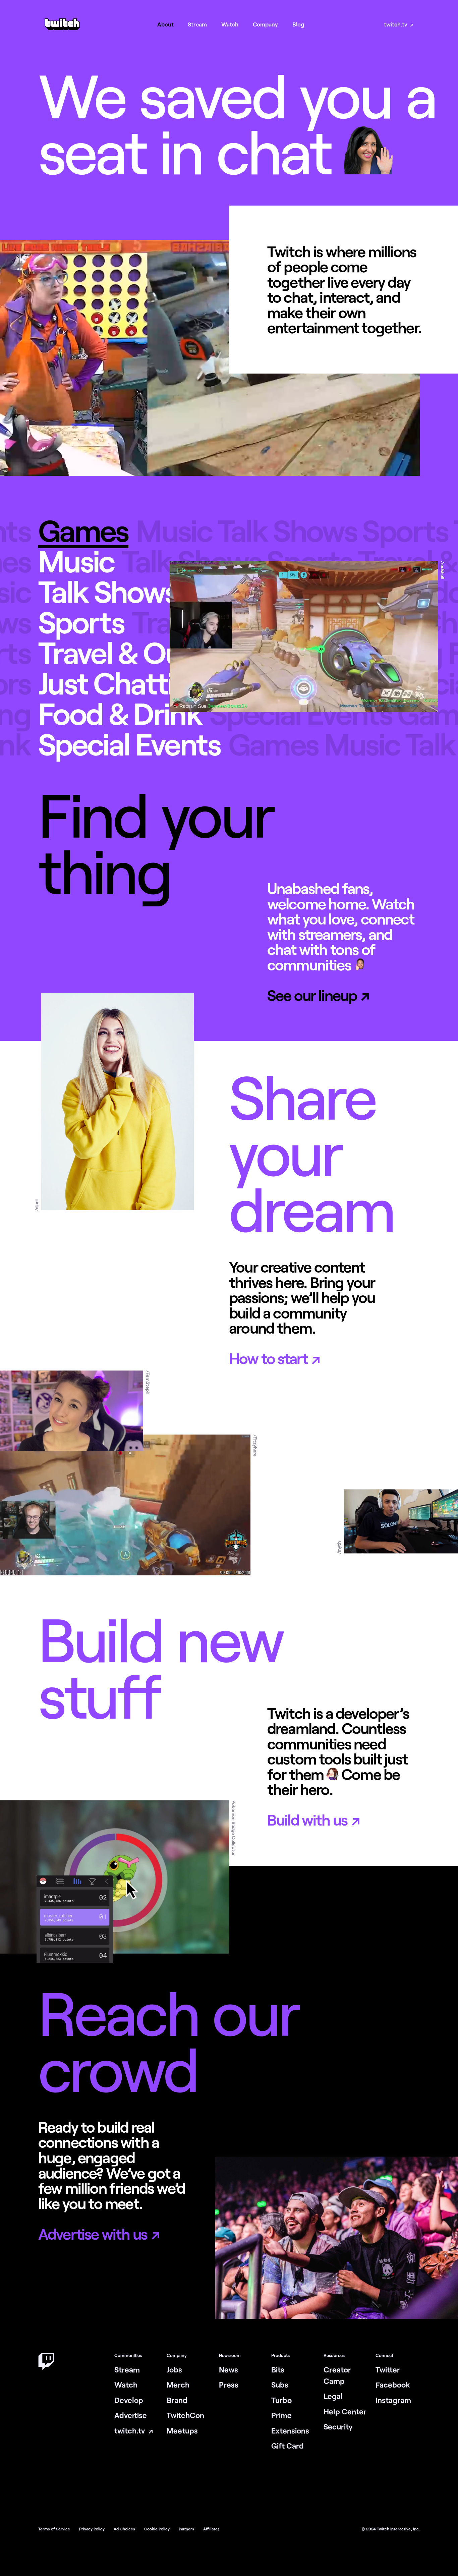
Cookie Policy (157, 2529)
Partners (187, 2529)
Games (83, 530)
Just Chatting (123, 683)
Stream (197, 24)
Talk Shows (108, 591)
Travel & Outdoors (152, 652)
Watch (230, 24)
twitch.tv (396, 24)
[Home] (62, 29)
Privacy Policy (92, 2529)
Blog (298, 24)
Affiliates (211, 2529)
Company (265, 24)
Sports (81, 622)
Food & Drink (120, 713)
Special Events (129, 744)
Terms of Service (55, 2529)
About (165, 24)
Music (76, 561)
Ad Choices (125, 2529)
